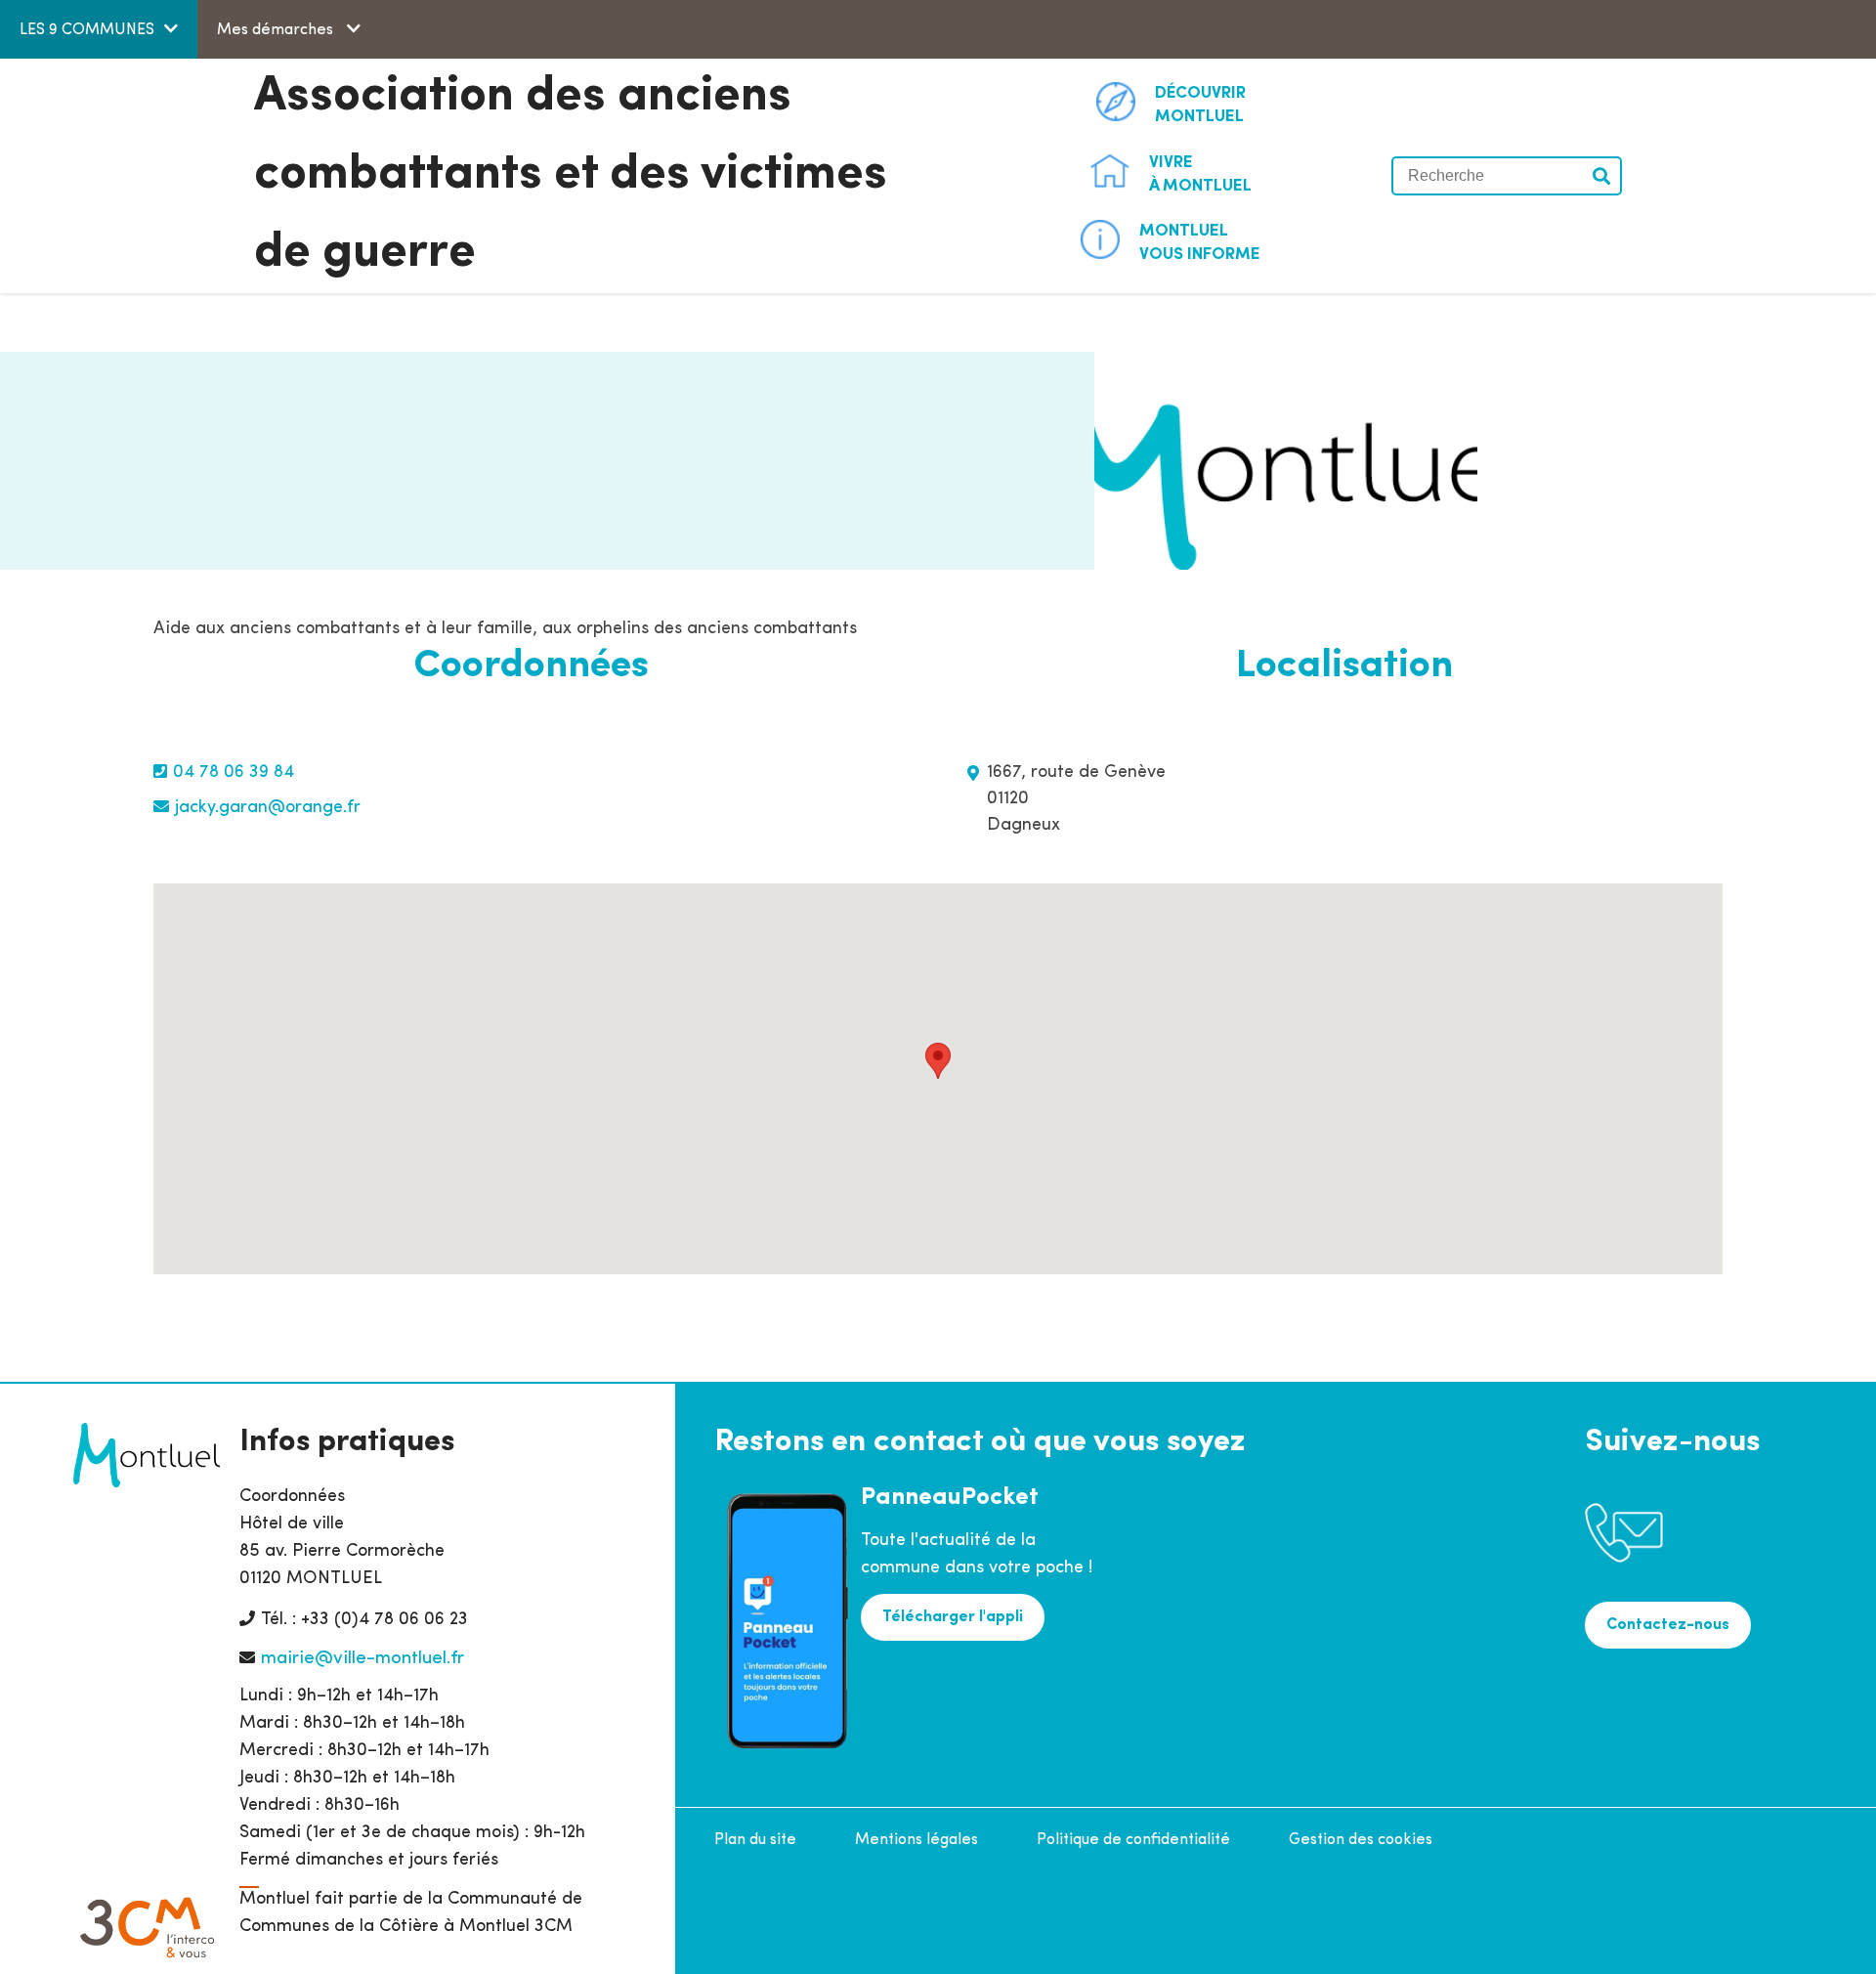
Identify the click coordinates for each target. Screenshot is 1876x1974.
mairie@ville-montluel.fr (362, 1659)
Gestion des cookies (1361, 1840)
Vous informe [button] (1200, 243)
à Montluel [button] (1200, 174)
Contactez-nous (1668, 1625)
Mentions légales (917, 1840)
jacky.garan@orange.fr (268, 808)
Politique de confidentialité (1133, 1840)
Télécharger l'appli (953, 1617)
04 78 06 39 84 (234, 773)
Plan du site (755, 1840)
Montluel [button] (1200, 105)
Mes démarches (277, 30)
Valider (1602, 176)
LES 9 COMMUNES (87, 30)
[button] (938, 1061)
